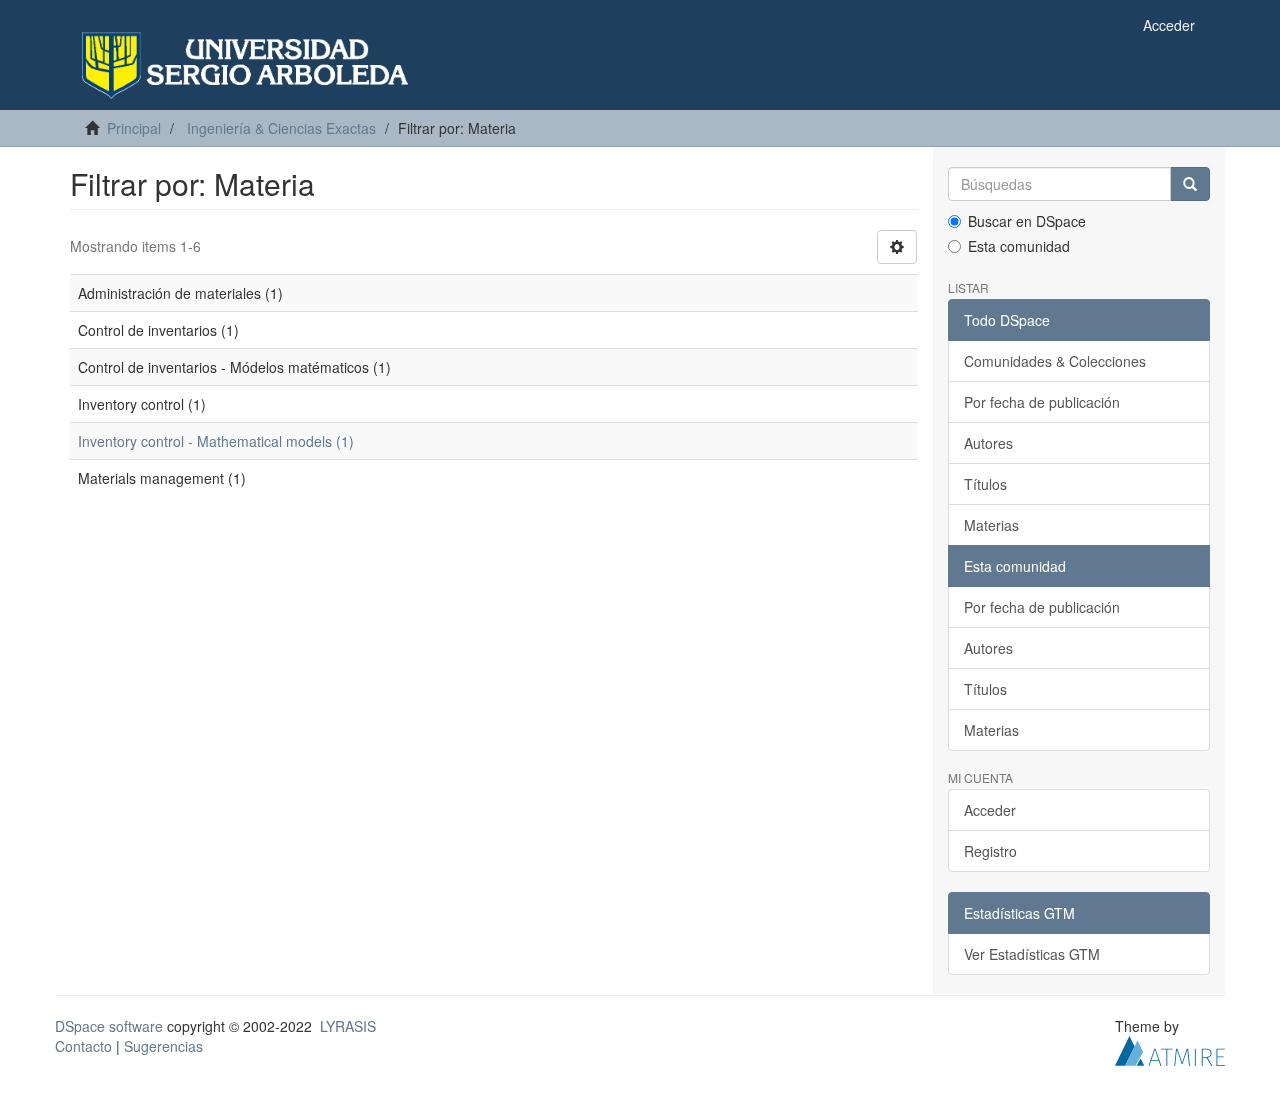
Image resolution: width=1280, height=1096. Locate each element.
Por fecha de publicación (1042, 402)
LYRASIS (348, 1026)
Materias (991, 525)
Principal (134, 128)
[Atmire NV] (1170, 1049)
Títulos (985, 484)
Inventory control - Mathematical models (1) (216, 441)
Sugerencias (163, 1046)
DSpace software (109, 1026)
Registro (990, 851)
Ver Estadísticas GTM (1032, 954)
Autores (988, 443)
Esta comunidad (1019, 246)
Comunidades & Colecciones (1055, 361)
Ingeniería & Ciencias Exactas (281, 128)
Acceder (990, 810)
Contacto (83, 1046)
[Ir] (1190, 184)
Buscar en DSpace (1027, 221)
